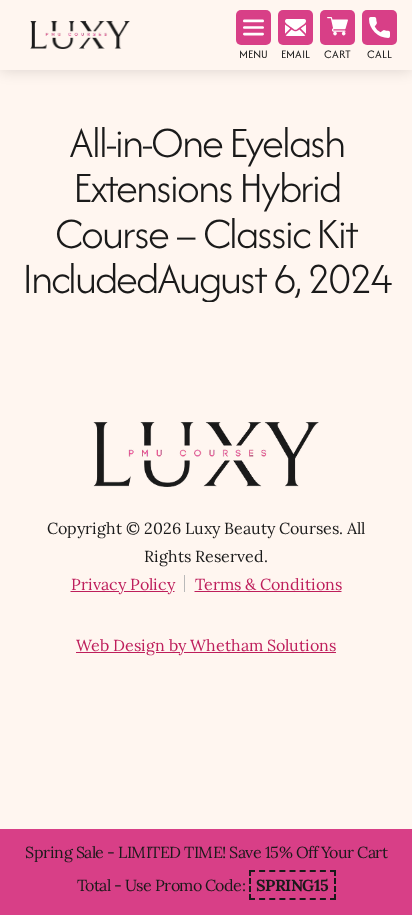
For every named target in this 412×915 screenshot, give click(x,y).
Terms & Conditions (268, 584)
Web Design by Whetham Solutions (206, 645)
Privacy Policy (123, 584)
